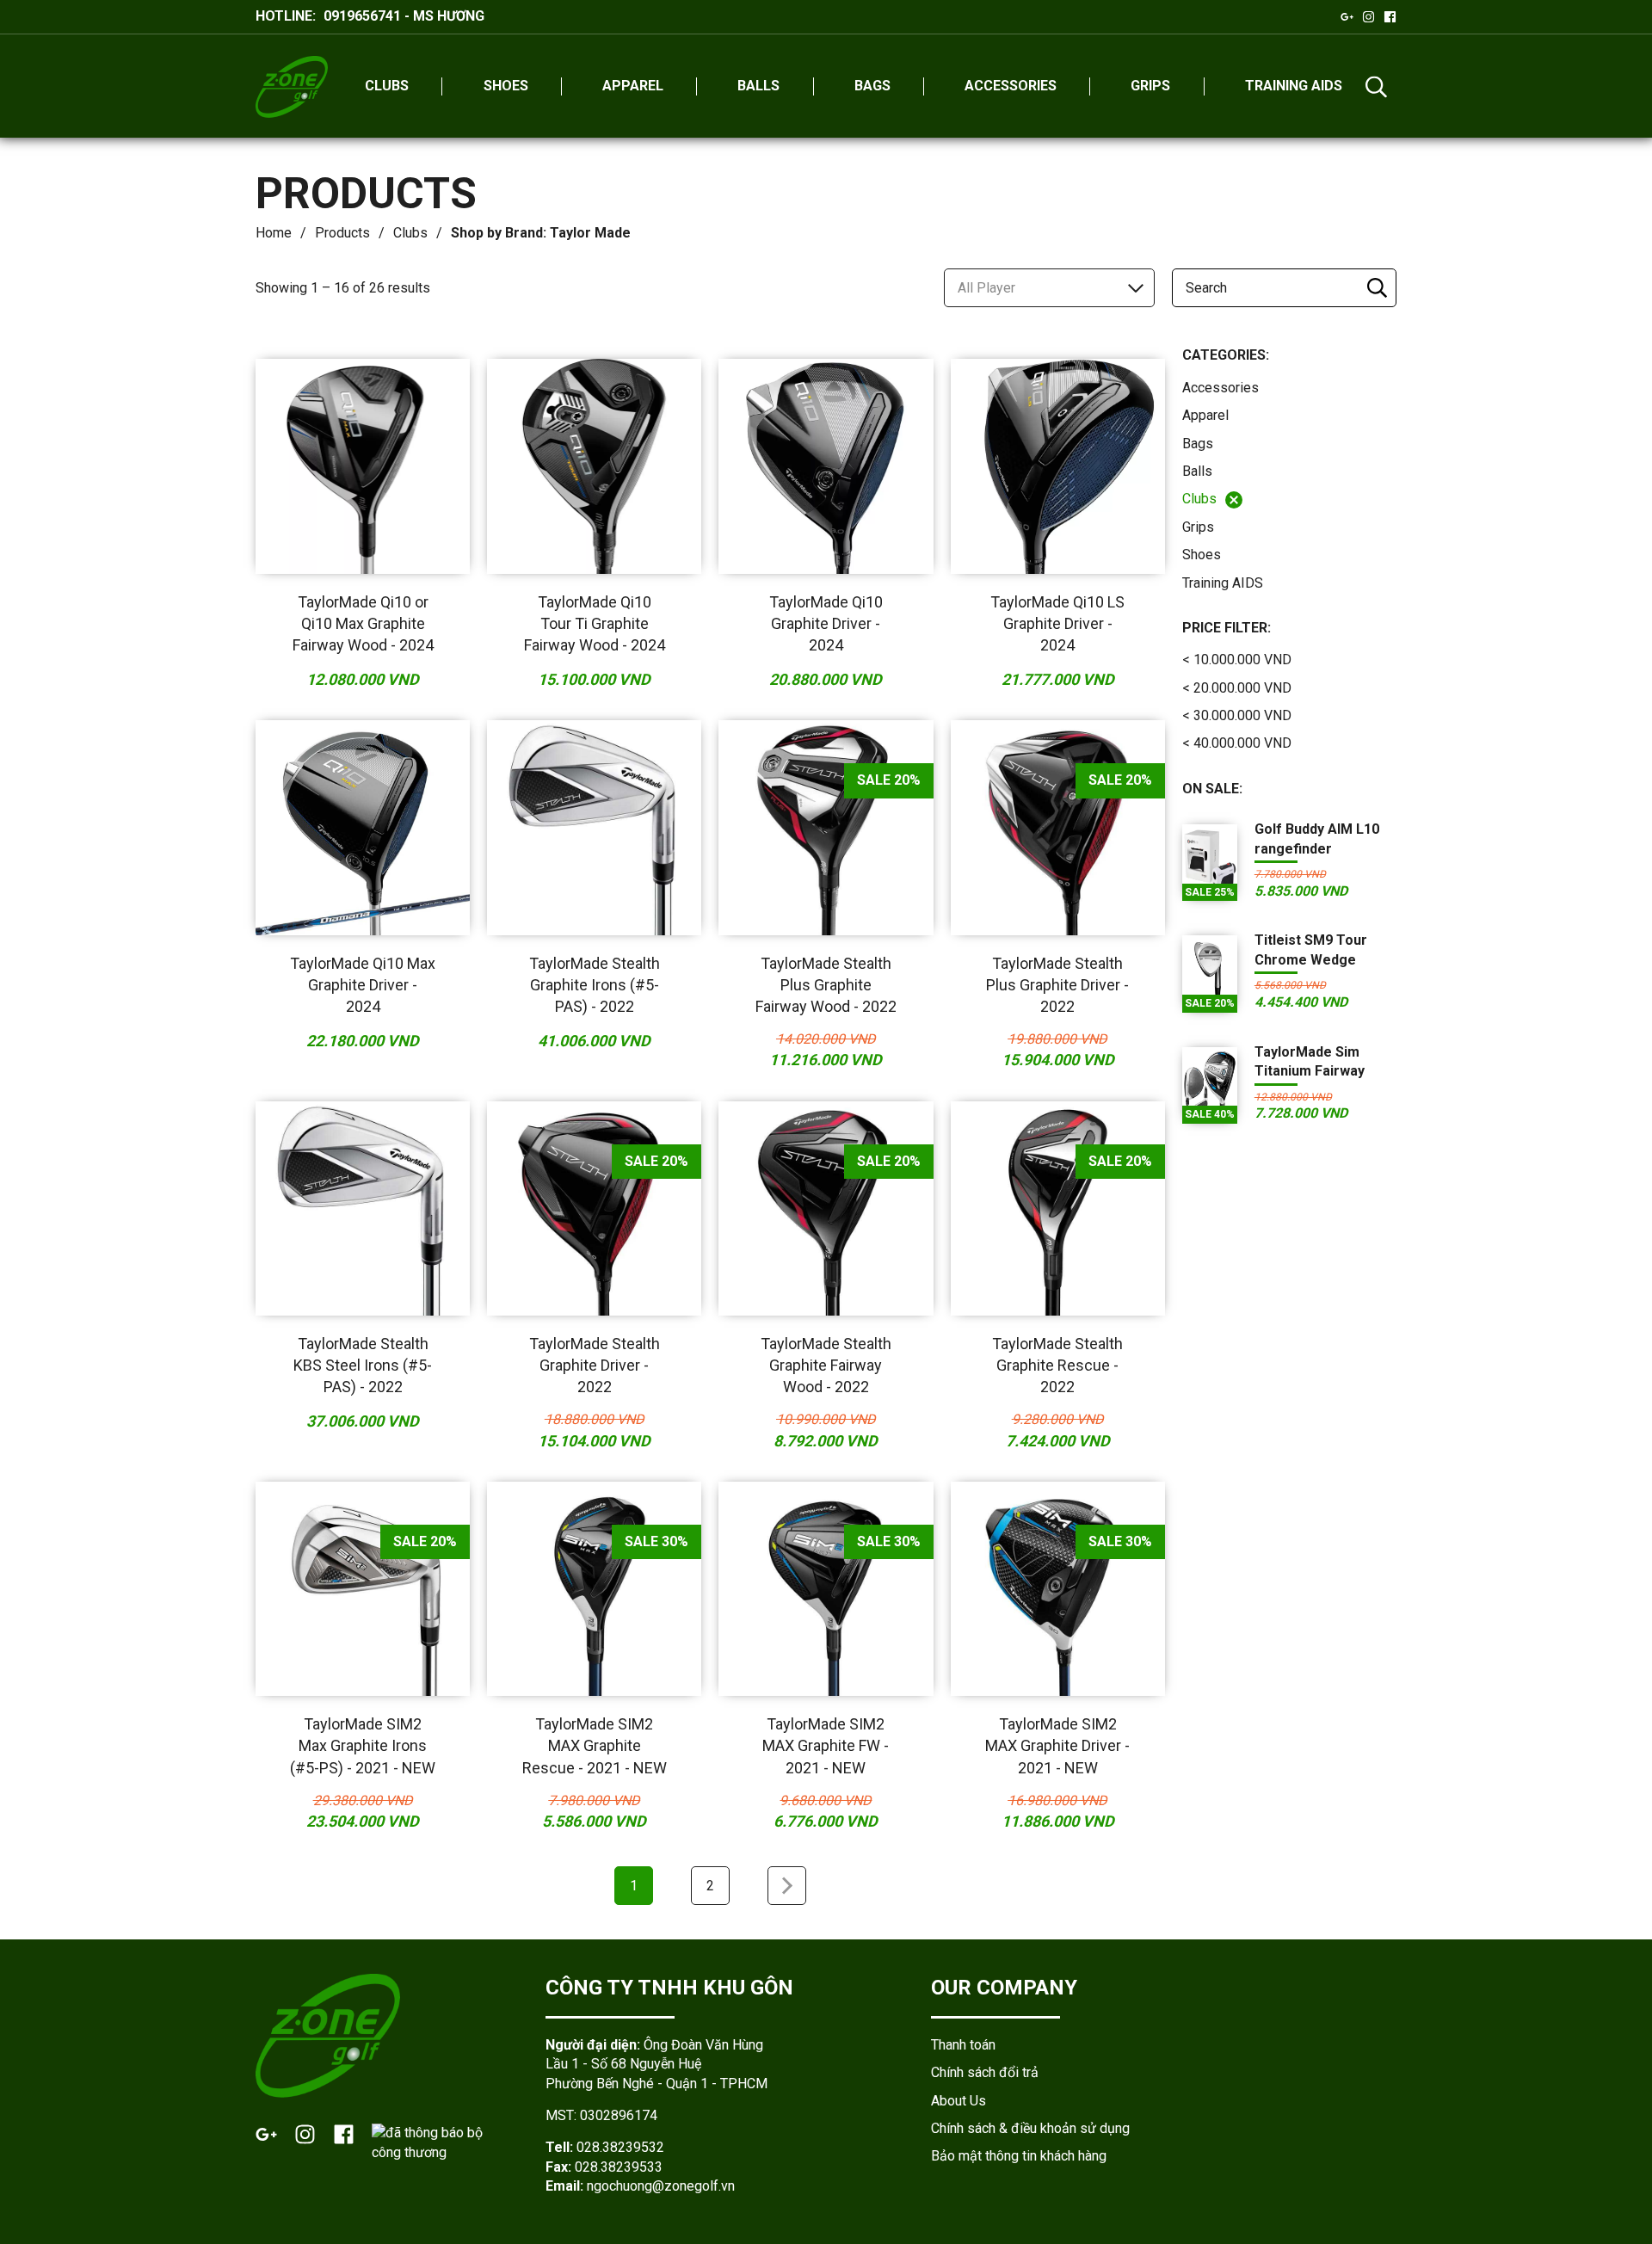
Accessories (1221, 388)
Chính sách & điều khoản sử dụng (1030, 2128)
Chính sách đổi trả (985, 2072)
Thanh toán (963, 2045)
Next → (787, 1886)
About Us (959, 2101)
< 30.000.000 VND (1237, 715)
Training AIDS (1223, 583)
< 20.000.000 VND (1237, 688)
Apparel (1205, 415)
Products (342, 233)
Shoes (1202, 555)
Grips (1198, 527)
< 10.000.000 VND (1237, 660)
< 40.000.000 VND (1237, 743)
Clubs (410, 233)
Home (274, 233)
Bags (1198, 444)
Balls (1197, 471)
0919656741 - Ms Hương (404, 16)
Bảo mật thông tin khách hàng (1019, 2156)
